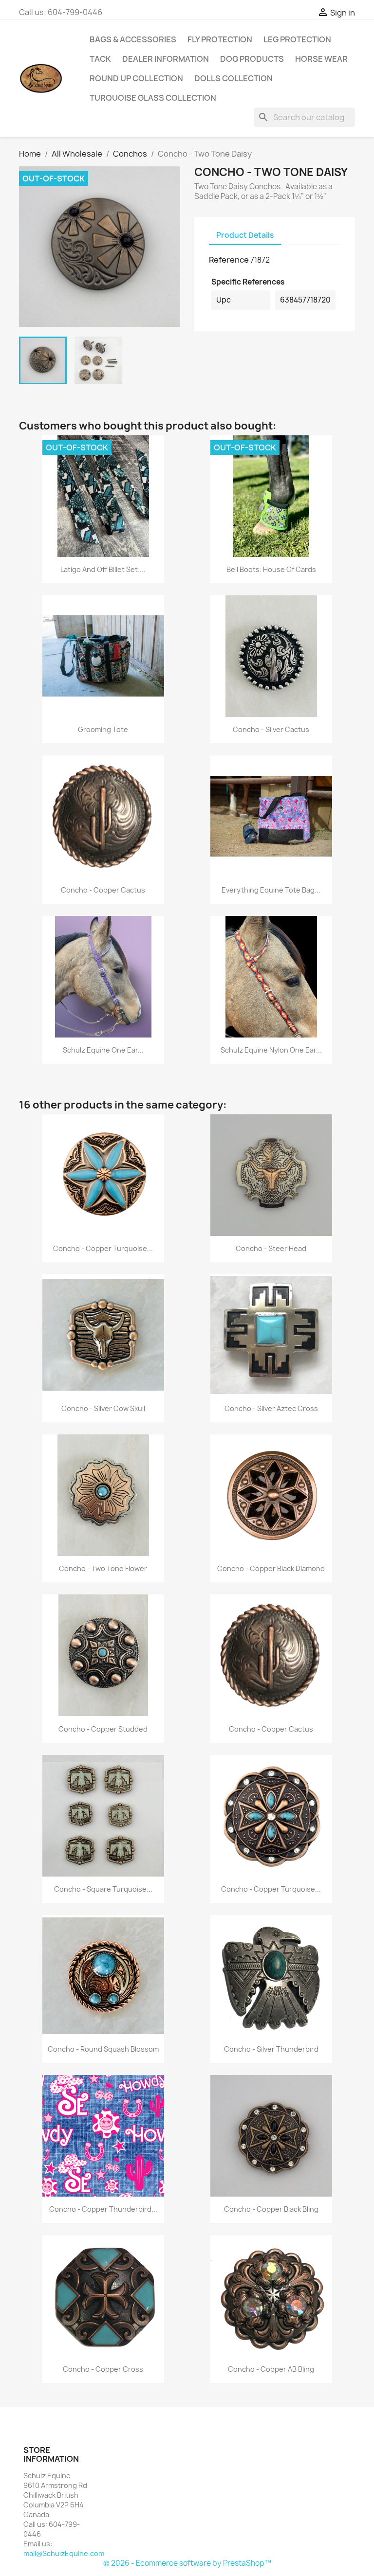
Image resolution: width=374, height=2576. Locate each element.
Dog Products (252, 59)
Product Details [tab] (245, 235)
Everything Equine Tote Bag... (271, 890)
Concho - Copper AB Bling (271, 2369)
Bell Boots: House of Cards (271, 569)
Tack (100, 59)
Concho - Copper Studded (103, 1729)
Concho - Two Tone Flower (103, 1568)
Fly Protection (220, 39)
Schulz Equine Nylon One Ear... (271, 1050)
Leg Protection (297, 39)
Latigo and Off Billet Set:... (103, 569)
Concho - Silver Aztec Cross (271, 1408)
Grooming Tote (103, 729)
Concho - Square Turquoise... (103, 1889)
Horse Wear (321, 59)
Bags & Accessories (133, 39)
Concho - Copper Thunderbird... (103, 2209)
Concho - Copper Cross (103, 2369)
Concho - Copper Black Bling (271, 2209)
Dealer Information (166, 59)
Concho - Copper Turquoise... (103, 1248)
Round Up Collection (136, 78)
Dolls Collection (234, 78)
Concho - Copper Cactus (103, 890)
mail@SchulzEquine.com (64, 2553)
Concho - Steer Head (271, 1248)
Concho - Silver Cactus (271, 729)
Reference (229, 260)
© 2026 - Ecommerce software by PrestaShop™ (187, 2563)
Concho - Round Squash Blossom (103, 2049)
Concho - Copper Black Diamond (271, 1568)
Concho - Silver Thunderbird (271, 2049)
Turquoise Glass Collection (153, 98)
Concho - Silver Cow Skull (103, 1408)
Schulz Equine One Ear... (103, 1050)
